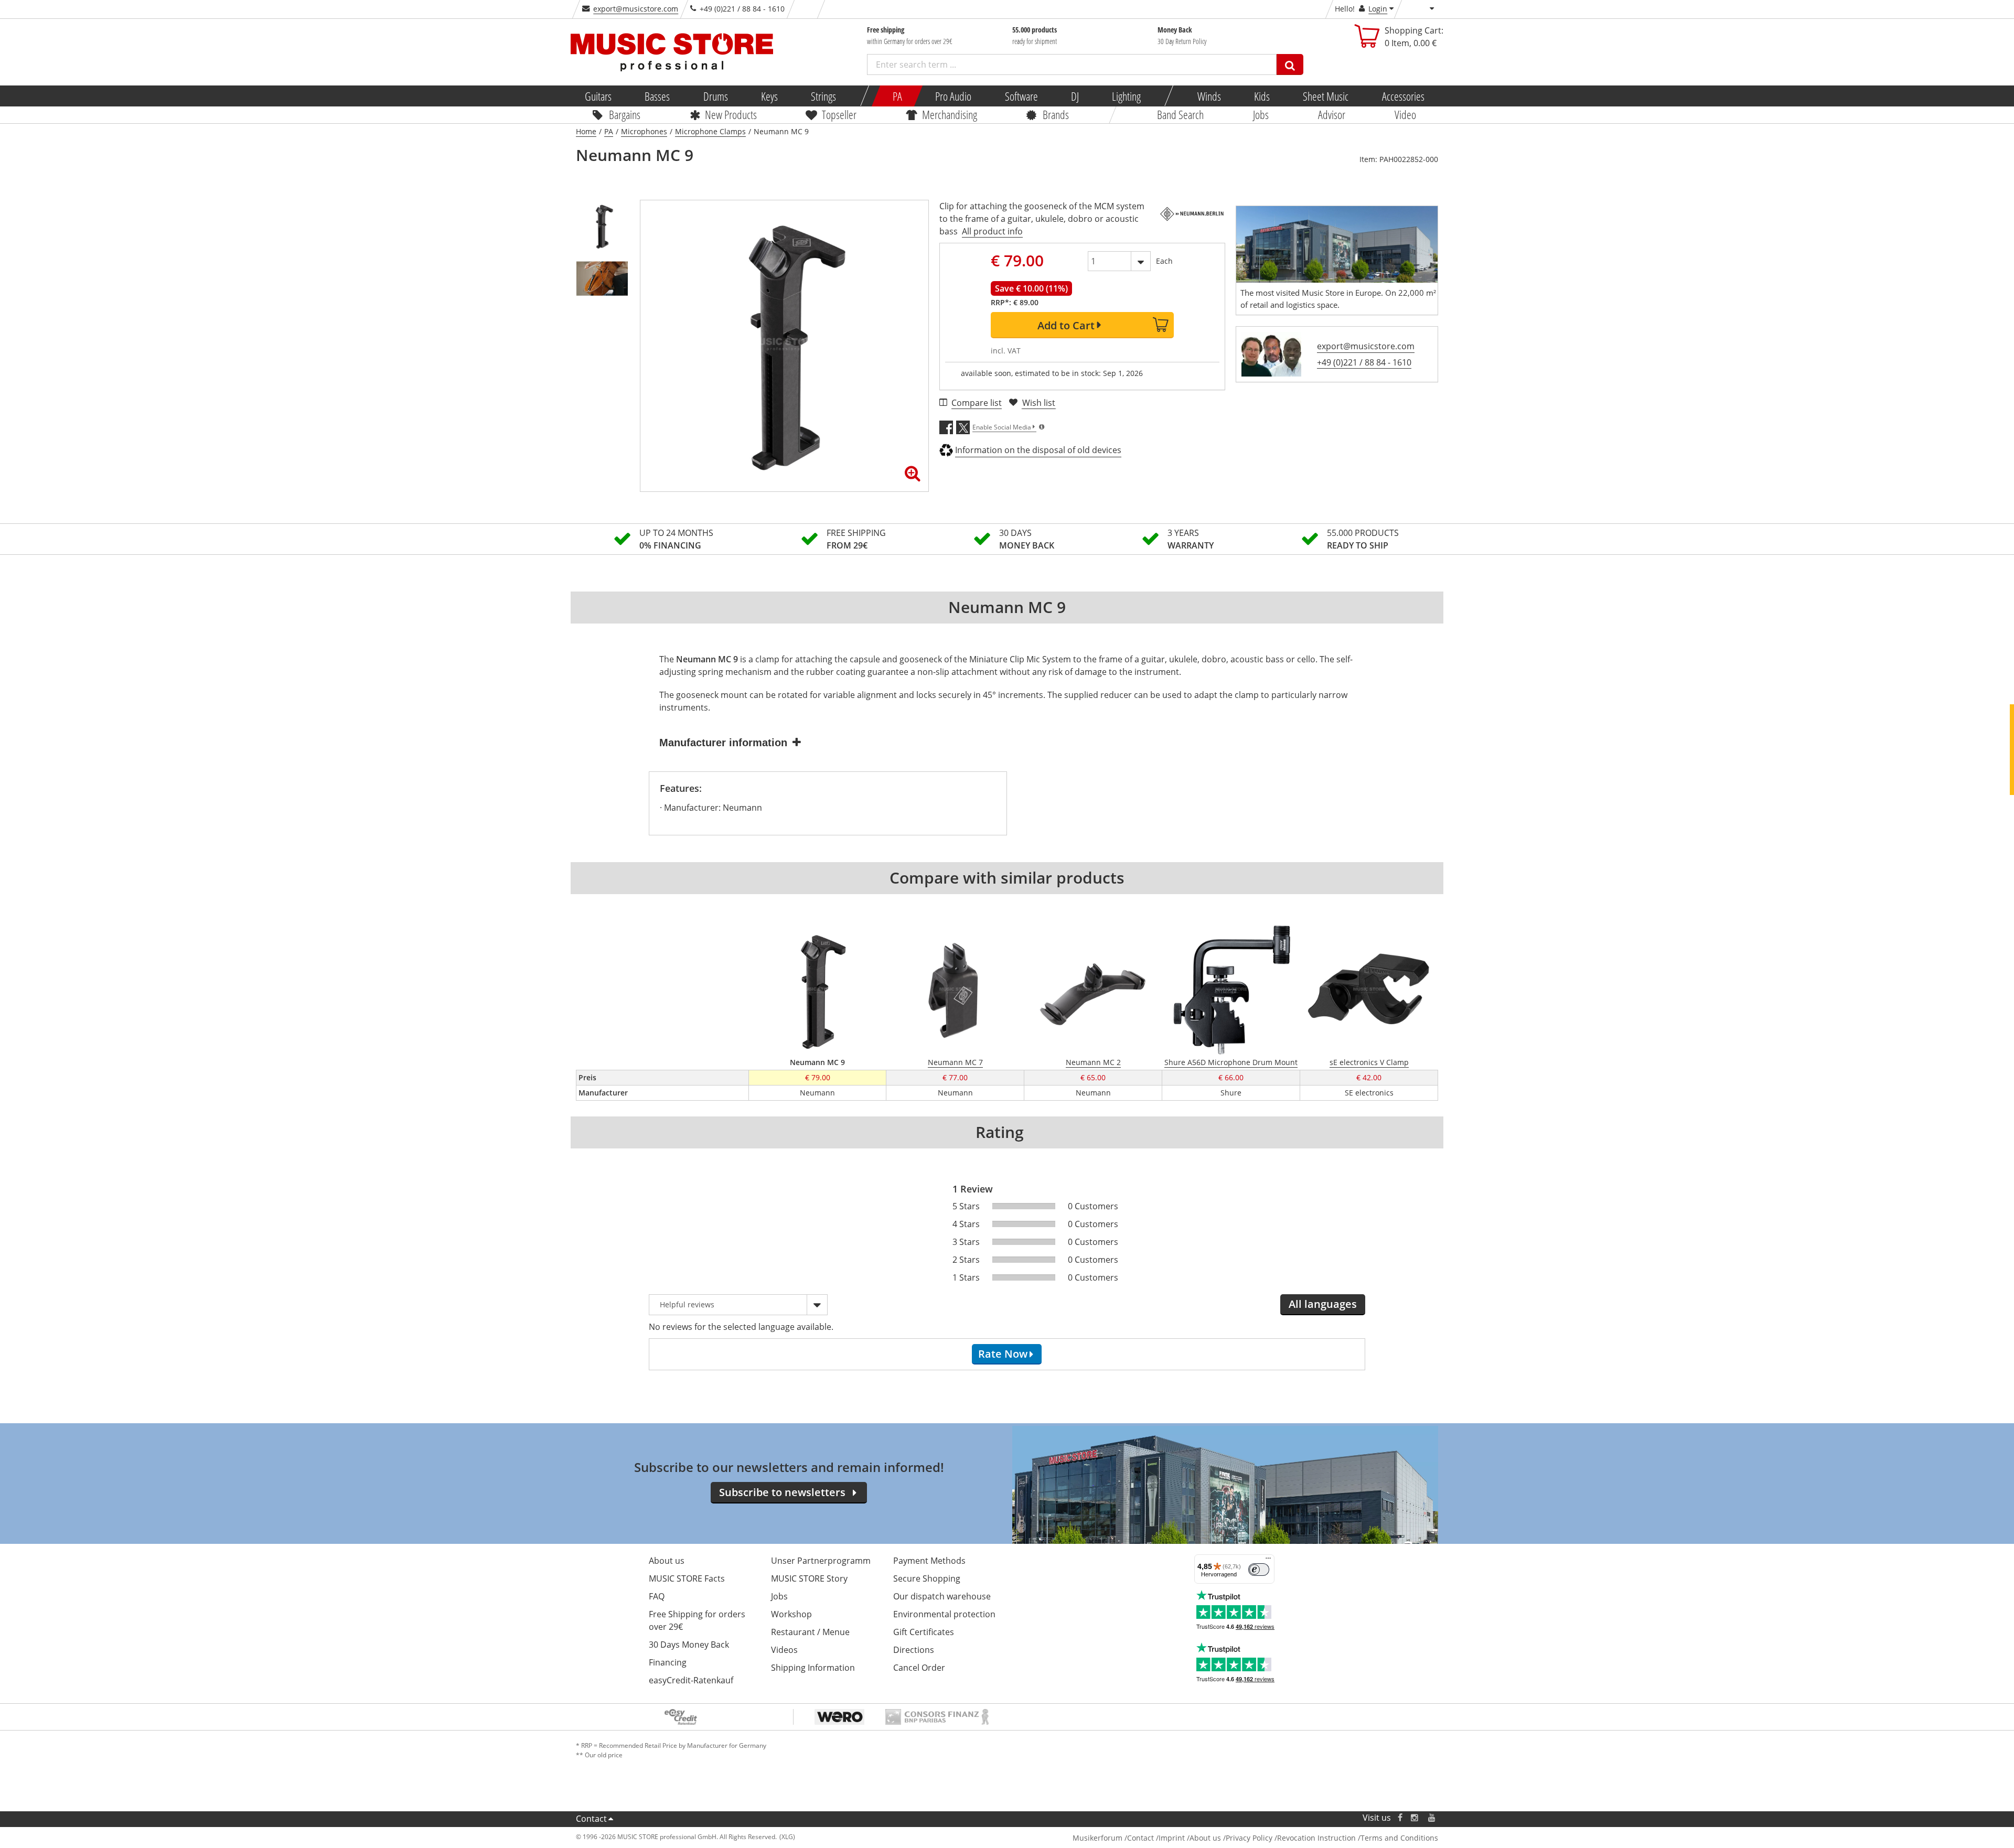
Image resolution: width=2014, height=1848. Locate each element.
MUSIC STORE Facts (687, 1578)
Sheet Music (1326, 96)
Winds (1209, 96)
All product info (992, 231)
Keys (769, 96)
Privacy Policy (1249, 1838)
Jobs (1261, 114)
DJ (1074, 96)
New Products (730, 114)
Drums (715, 96)
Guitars (598, 96)
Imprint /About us (1190, 1838)
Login (1378, 9)
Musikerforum (1097, 1838)
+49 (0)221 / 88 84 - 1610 (1364, 362)
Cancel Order (919, 1668)
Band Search (1180, 114)
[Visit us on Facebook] (1400, 1818)
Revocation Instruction (1316, 1838)
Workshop (791, 1614)
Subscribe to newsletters (782, 1492)
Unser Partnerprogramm (821, 1561)
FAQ (657, 1596)
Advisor (1332, 114)
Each (1164, 261)
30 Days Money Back (689, 1645)
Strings (823, 96)
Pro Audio (953, 96)
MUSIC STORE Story (809, 1578)
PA (897, 96)
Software (1021, 96)
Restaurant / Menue (810, 1632)
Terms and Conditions (1399, 1838)
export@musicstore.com (636, 9)
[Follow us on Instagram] (1415, 1818)
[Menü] (1268, 1561)
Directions (914, 1650)
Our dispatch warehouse (942, 1596)
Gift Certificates (924, 1632)
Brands (1056, 114)
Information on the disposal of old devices (1038, 450)
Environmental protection (944, 1614)
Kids (1262, 96)
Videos (784, 1650)
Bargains (625, 114)
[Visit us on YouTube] (1432, 1818)
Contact (591, 1819)
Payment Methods (929, 1561)
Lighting (1126, 96)
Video (1405, 114)
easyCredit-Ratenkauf (691, 1680)
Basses (657, 96)
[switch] (1259, 1570)
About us (667, 1561)
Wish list (1039, 403)
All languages (1323, 1304)
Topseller (839, 114)
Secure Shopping (927, 1578)
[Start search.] (1290, 65)
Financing (668, 1662)
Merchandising (950, 114)
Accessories (1403, 96)
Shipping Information (813, 1668)
